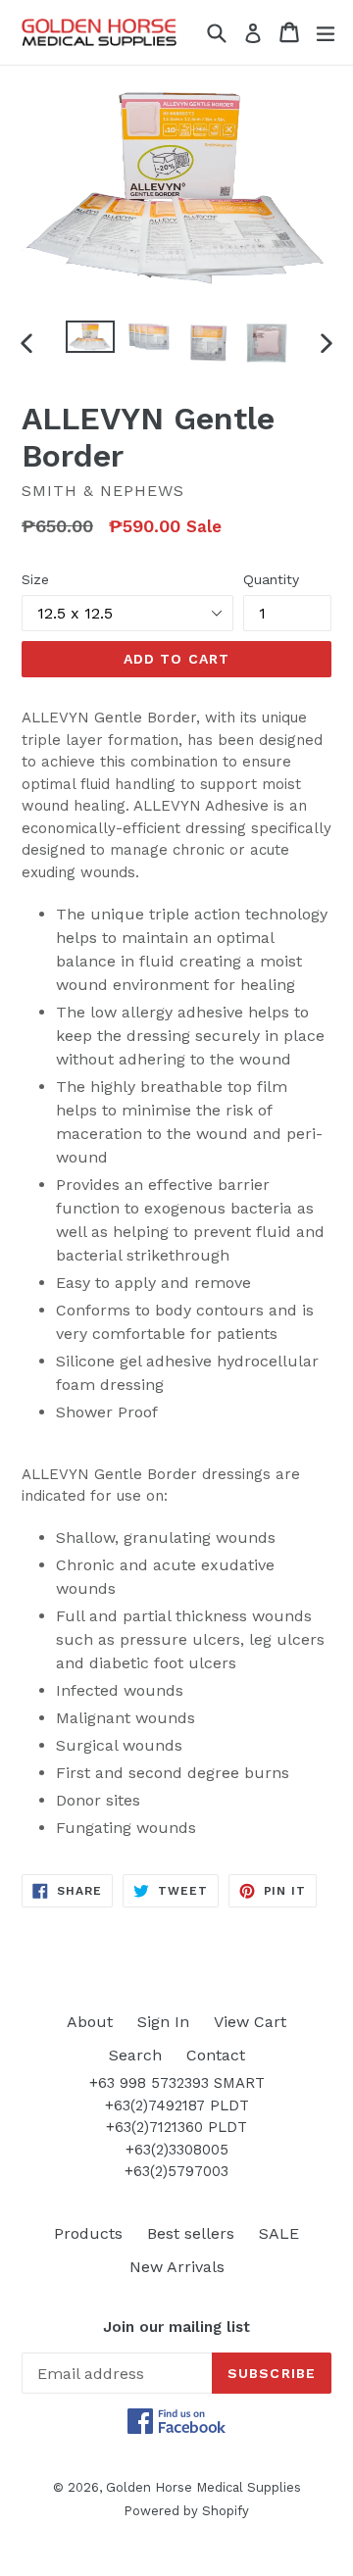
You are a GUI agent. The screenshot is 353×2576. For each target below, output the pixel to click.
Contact (216, 2055)
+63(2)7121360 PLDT (176, 2127)
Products (88, 2233)
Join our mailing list (176, 2327)
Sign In (163, 2022)
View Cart (250, 2022)
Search (135, 2055)
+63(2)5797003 (176, 2171)
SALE (279, 2233)
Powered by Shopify (186, 2511)
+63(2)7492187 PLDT (177, 2105)
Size (35, 579)
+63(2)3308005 (177, 2150)
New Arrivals (177, 2267)
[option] (90, 337)
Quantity (271, 579)
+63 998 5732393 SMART (177, 2083)
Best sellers (191, 2233)
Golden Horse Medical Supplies (203, 2487)
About (90, 2022)
